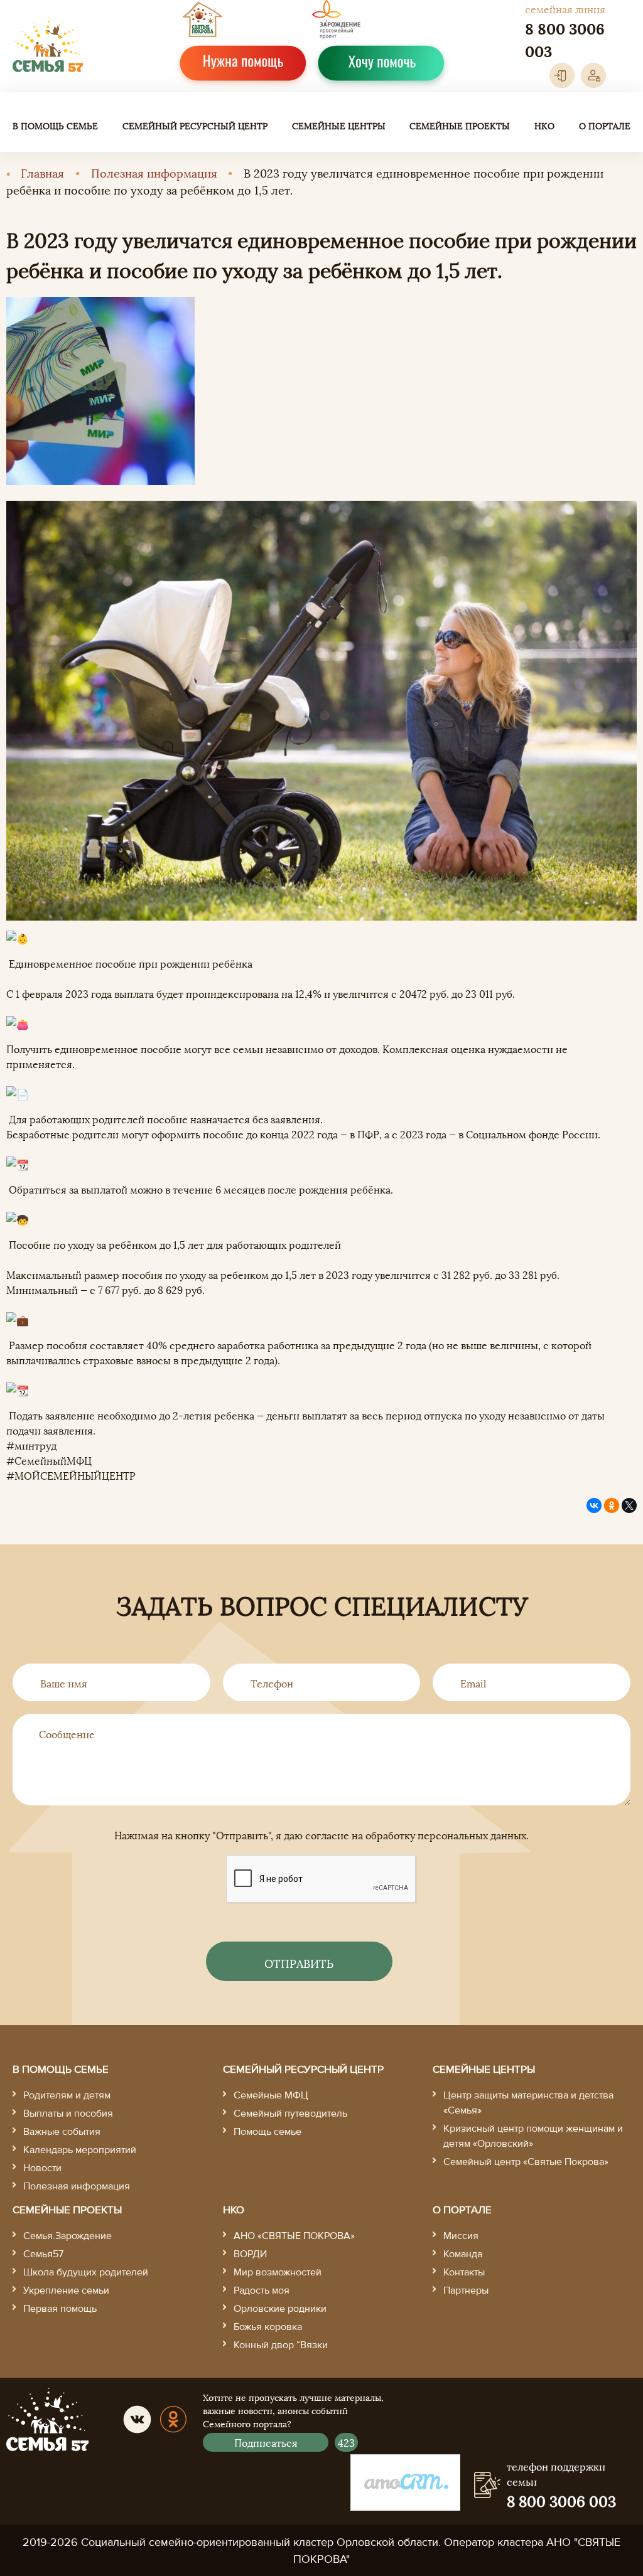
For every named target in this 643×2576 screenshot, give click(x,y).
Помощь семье (267, 2132)
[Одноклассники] (612, 1505)
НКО (544, 125)
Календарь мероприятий (80, 2150)
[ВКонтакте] (594, 1505)
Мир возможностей (278, 2272)
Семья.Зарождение (68, 2236)
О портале (605, 125)
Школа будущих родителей (86, 2272)
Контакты (464, 2272)
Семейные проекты (460, 125)
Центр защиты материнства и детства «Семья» (528, 2103)
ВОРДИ (250, 2254)
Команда (463, 2254)
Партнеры (466, 2290)
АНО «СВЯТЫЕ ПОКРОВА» (294, 2236)
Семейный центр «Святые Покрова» (526, 2162)
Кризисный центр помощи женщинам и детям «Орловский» (533, 2136)
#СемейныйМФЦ (49, 1460)
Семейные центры (339, 125)
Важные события (62, 2132)
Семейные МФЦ (271, 2095)
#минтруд (31, 1445)
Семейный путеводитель (290, 2114)
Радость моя (262, 2290)
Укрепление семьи (66, 2290)
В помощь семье (55, 125)
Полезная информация (154, 172)
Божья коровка (268, 2327)
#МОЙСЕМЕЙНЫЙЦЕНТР (71, 1475)
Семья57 (43, 2254)
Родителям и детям (67, 2095)
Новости (42, 2168)
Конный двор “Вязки (281, 2345)
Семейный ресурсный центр (195, 125)
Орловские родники (280, 2309)
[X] (629, 1505)
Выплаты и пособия (68, 2114)
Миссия (461, 2236)
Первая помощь (60, 2309)
